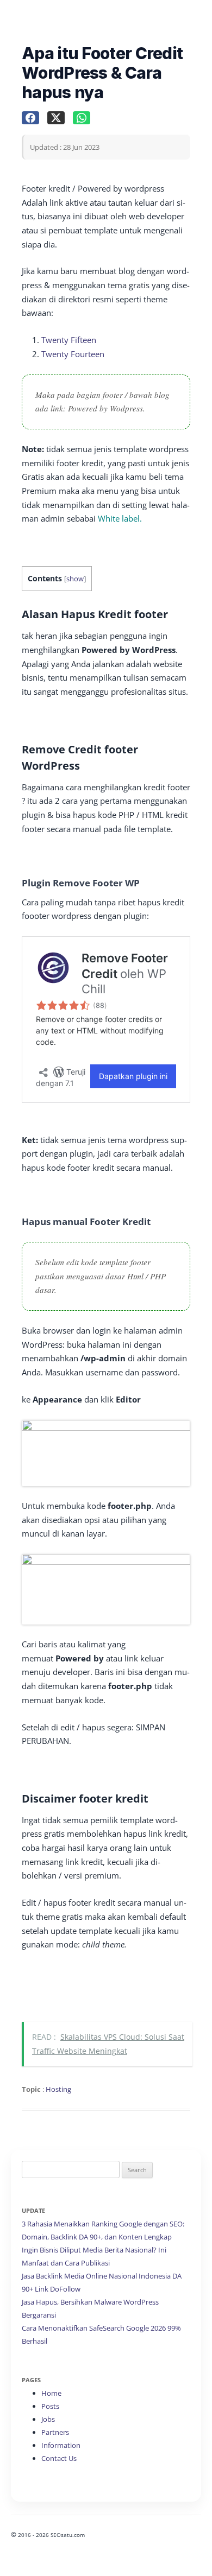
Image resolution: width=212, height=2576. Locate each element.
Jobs (48, 2419)
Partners (55, 2432)
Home (51, 2393)
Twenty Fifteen (69, 340)
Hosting (58, 2089)
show (75, 579)
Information (61, 2445)
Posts (50, 2406)
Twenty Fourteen (73, 354)
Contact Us (59, 2458)
